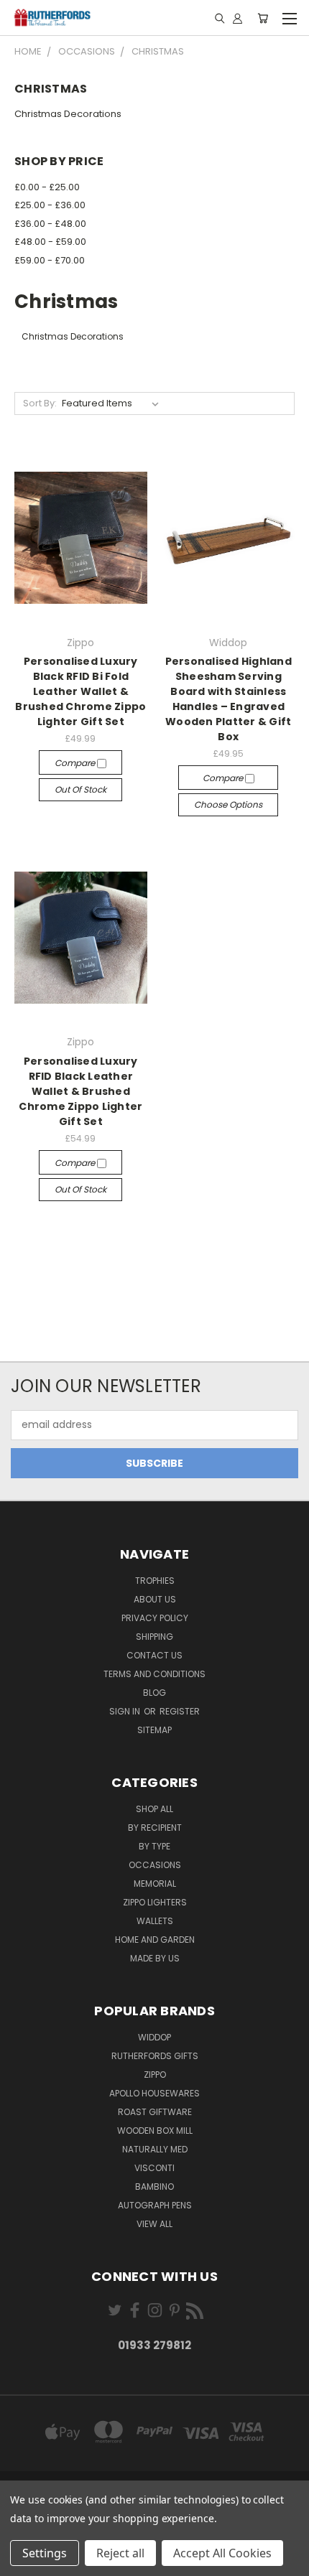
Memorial (155, 1884)
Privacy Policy (155, 1618)
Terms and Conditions (154, 1674)
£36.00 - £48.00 (50, 224)
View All (154, 2224)
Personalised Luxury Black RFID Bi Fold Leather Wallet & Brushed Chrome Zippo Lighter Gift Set (80, 691)
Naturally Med (155, 2149)
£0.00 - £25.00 (47, 187)
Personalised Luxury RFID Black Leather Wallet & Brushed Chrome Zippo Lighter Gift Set (80, 1091)
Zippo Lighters (155, 1902)
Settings (45, 2553)
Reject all (120, 2553)
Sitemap (154, 1730)
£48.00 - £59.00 (50, 242)
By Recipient (155, 1828)
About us (155, 1599)
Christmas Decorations (68, 114)
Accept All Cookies (222, 2553)
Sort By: (40, 403)
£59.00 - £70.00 (50, 260)
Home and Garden (155, 1940)
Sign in (126, 1711)
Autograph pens (155, 2205)
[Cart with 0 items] (263, 18)
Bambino (154, 2187)
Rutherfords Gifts (155, 2056)
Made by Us (155, 1958)
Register (180, 1711)
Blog (154, 1693)
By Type (154, 1846)
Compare (76, 763)
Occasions (155, 1865)
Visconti (154, 2168)
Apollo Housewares (154, 2093)
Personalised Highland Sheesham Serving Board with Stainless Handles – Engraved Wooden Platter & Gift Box (229, 699)
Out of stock (80, 789)
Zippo (155, 2075)
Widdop (154, 2037)
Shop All (154, 1809)
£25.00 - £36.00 (50, 205)
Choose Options (228, 804)
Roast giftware (155, 2112)
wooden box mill (155, 2131)
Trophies (155, 1581)
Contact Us (154, 1655)
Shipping (154, 1637)
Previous (22, 2562)
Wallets (155, 1921)
